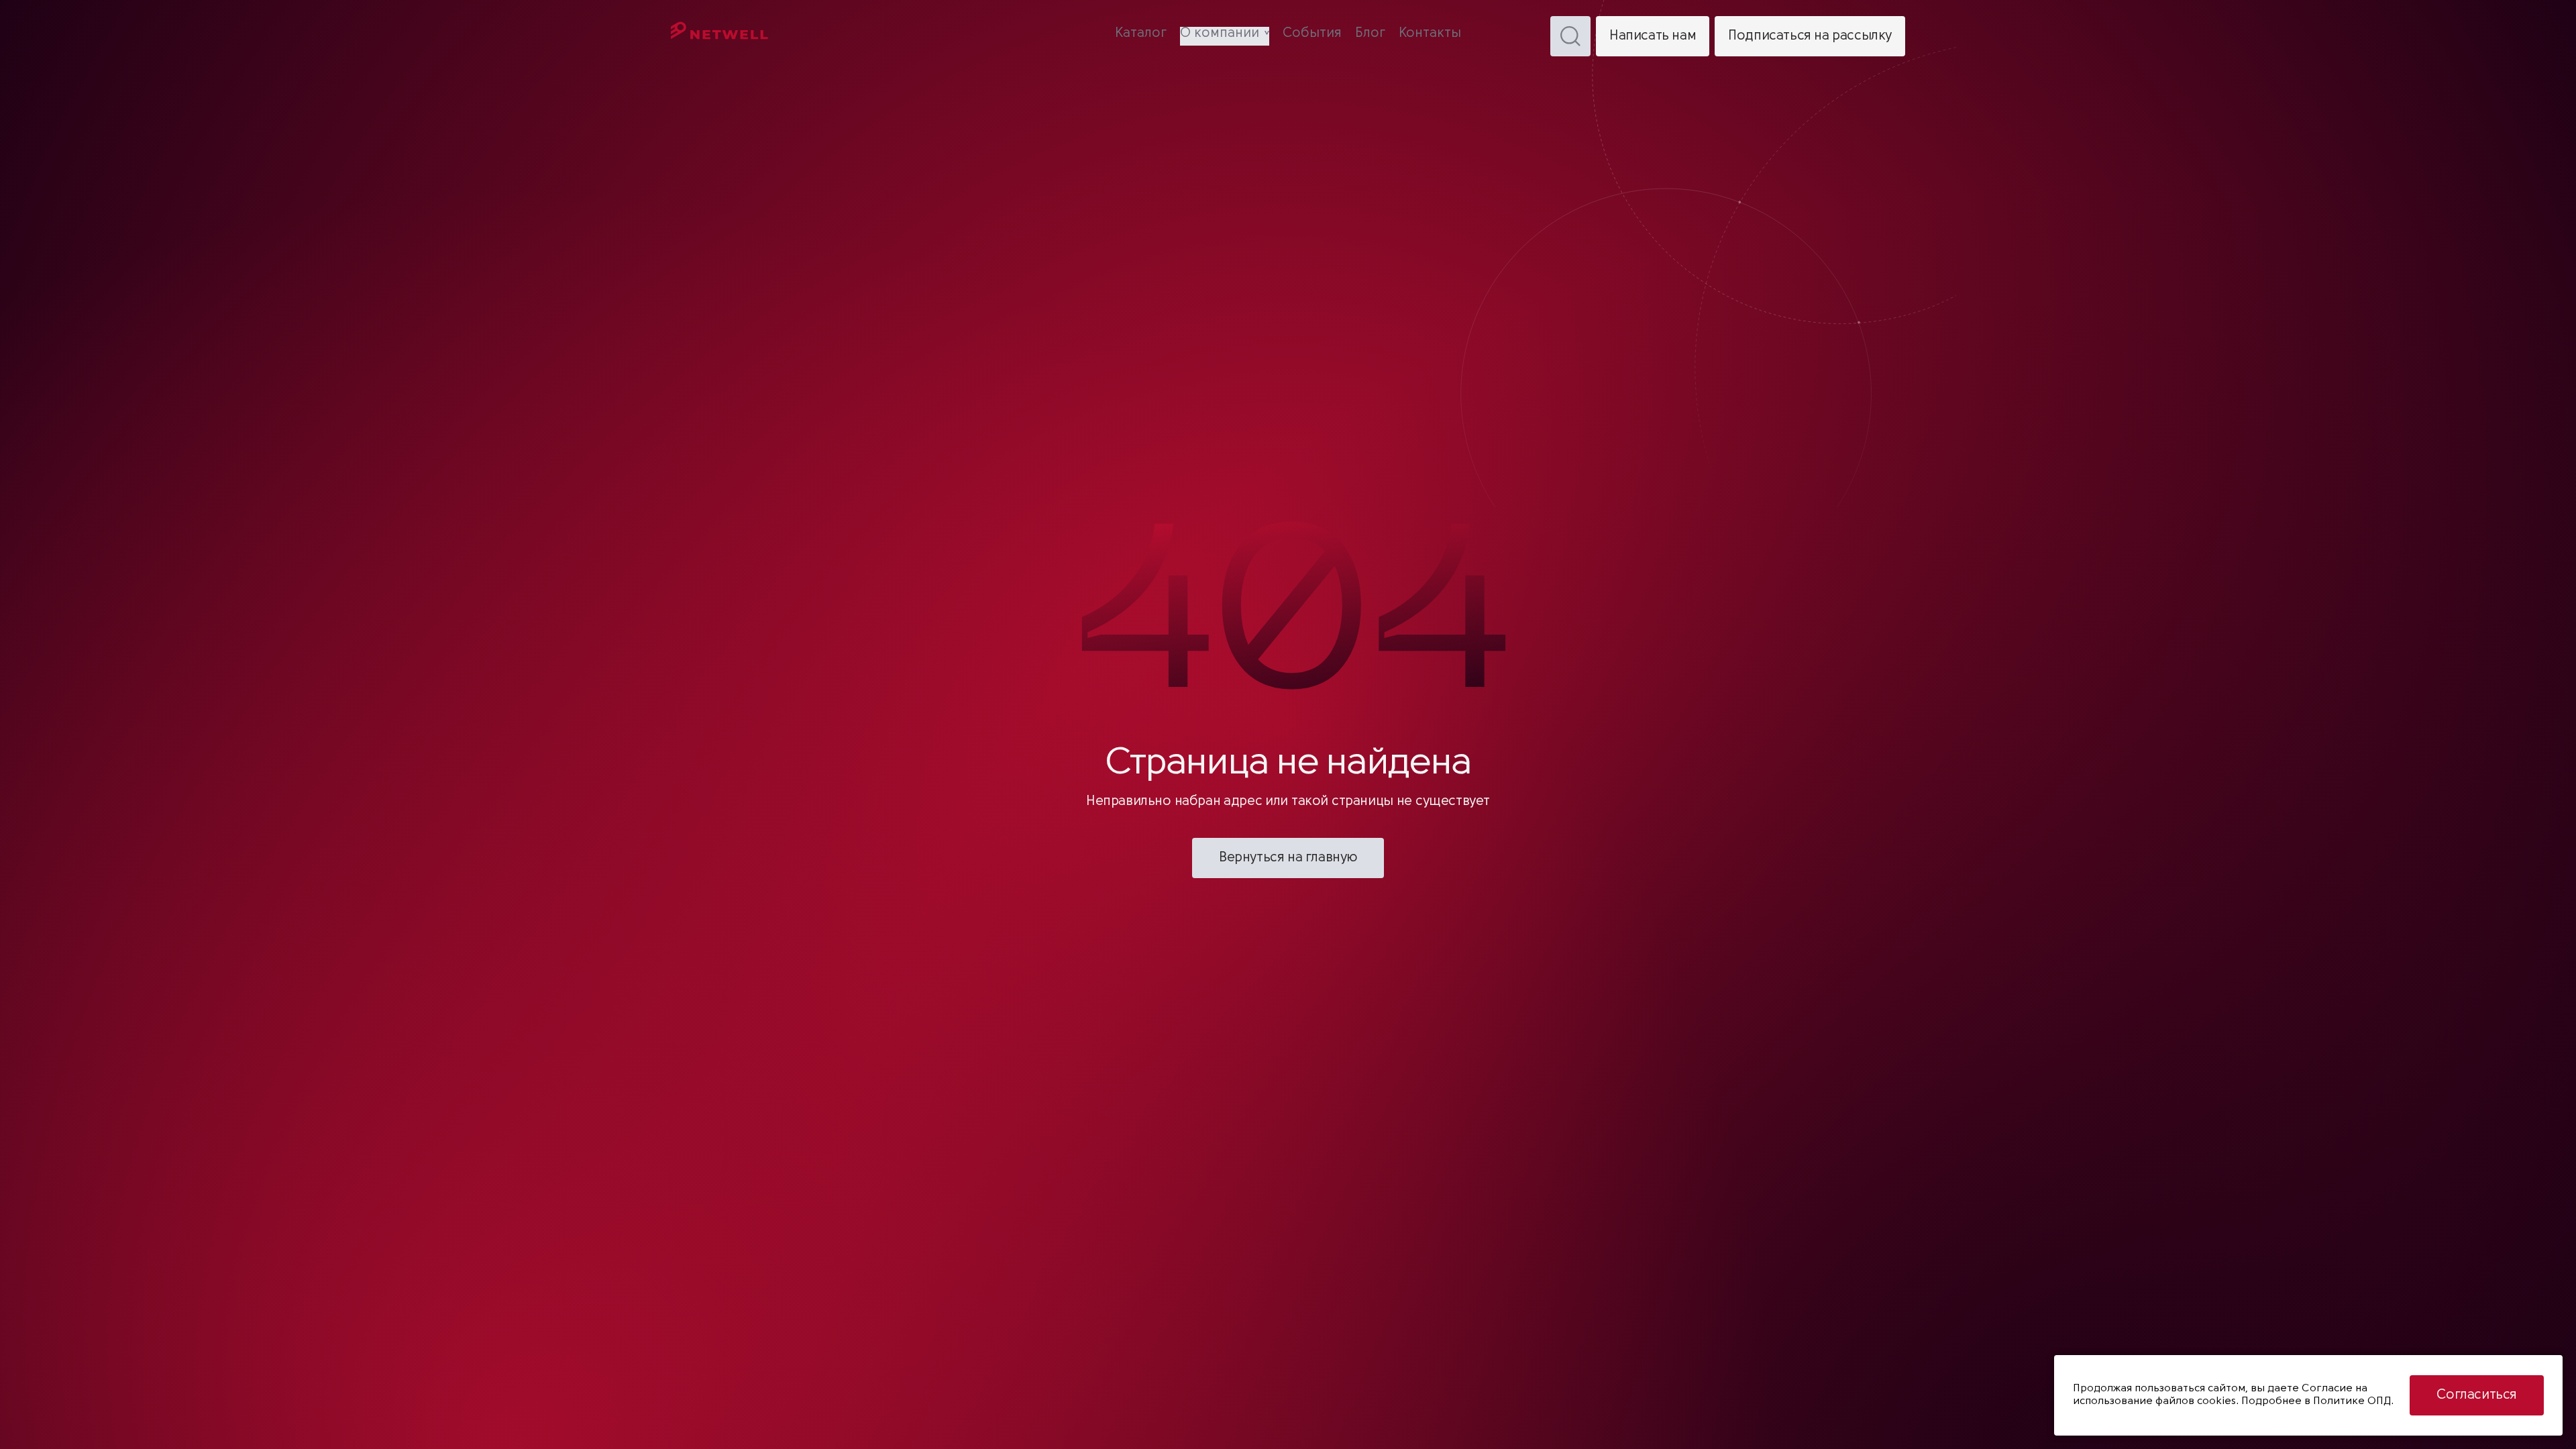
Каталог (1141, 34)
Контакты (1430, 34)
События (1312, 34)
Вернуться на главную (1288, 858)
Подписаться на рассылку (1810, 36)
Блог (1370, 34)
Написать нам (1653, 36)
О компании (1220, 34)
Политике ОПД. (2353, 1401)
